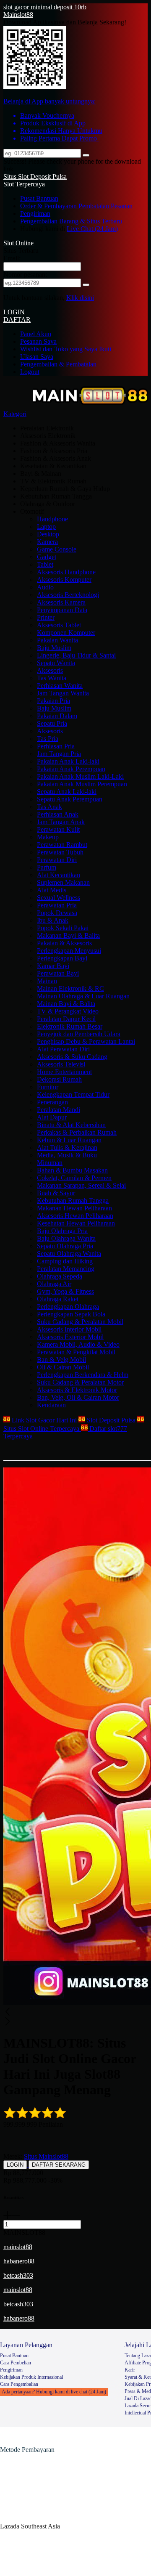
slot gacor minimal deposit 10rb (45, 7)
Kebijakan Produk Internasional (31, 2377)
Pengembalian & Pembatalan (58, 364)
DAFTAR (17, 320)
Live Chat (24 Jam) (92, 229)
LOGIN (14, 312)
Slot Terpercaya (24, 184)
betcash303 (18, 2275)
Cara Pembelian (16, 2363)
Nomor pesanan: (25, 275)
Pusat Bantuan (39, 198)
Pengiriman (35, 214)
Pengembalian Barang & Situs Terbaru (71, 221)
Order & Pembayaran (49, 206)
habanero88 (19, 2261)
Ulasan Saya (37, 357)
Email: (12, 258)
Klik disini (80, 298)
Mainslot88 (18, 15)
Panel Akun (36, 334)
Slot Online (18, 243)
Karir (130, 2370)
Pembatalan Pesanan (105, 206)
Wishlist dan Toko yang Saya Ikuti (66, 349)
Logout (30, 372)
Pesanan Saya (38, 341)
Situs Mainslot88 (46, 2156)
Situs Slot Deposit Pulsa (35, 176)
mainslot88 (18, 2247)
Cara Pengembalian (19, 2384)
